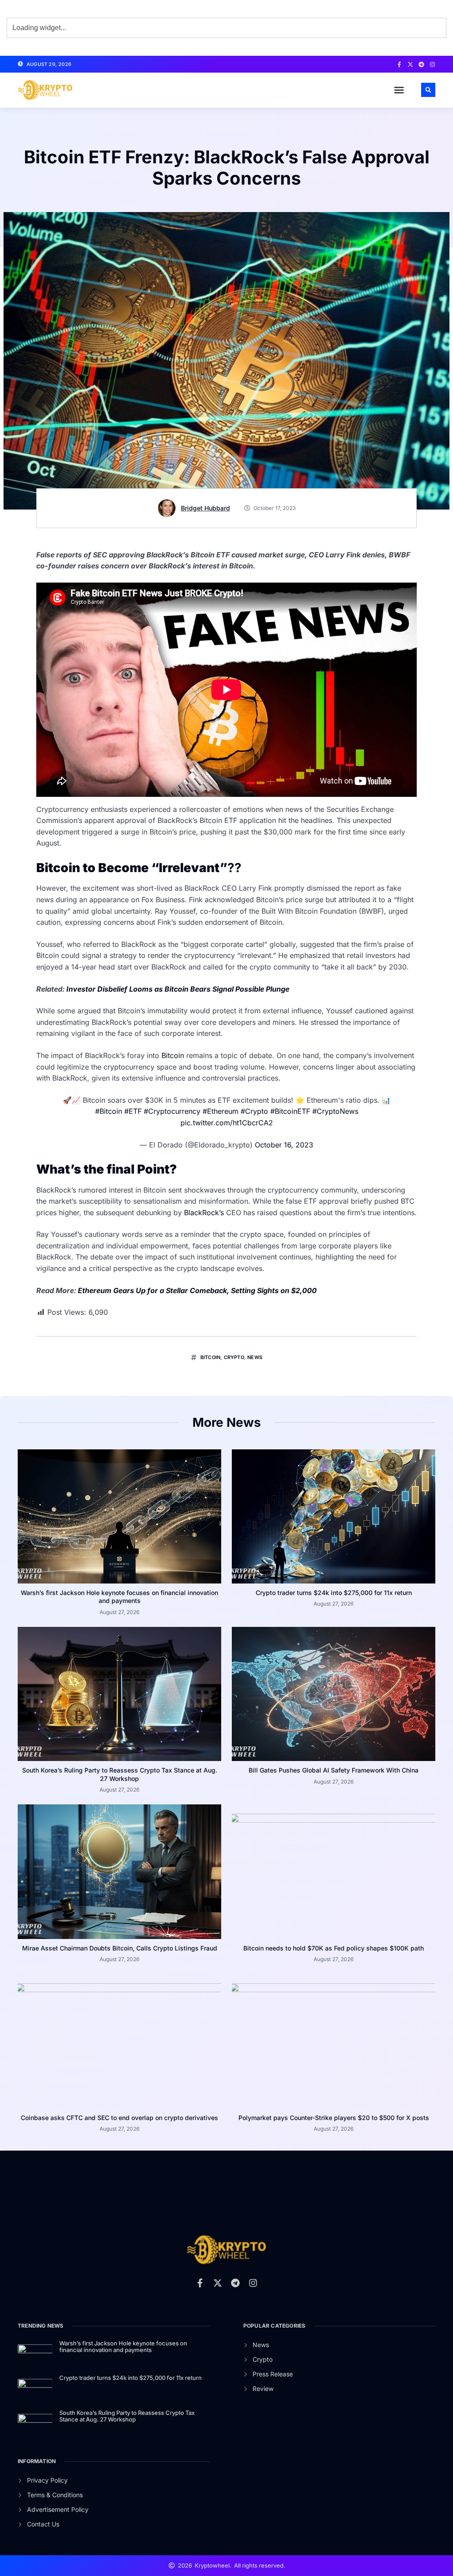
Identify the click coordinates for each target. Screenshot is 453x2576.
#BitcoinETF (290, 1111)
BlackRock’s (205, 1213)
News (255, 1357)
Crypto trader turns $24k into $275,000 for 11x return (334, 1593)
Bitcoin (174, 1055)
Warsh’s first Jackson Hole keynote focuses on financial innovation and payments (119, 1597)
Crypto (234, 1357)
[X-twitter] (410, 64)
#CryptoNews (335, 1111)
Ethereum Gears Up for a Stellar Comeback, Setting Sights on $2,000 (197, 1290)
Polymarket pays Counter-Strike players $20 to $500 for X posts (334, 2118)
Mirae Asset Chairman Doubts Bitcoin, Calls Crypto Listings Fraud (120, 1948)
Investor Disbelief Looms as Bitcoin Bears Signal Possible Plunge (178, 989)
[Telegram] (421, 64)
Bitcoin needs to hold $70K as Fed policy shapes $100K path (334, 1948)
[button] (399, 90)
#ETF (133, 1111)
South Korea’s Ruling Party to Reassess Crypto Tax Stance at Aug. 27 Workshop (120, 1774)
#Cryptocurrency (172, 1111)
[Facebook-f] (399, 64)
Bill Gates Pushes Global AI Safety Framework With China (334, 1770)
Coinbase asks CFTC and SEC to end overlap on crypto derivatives (119, 2118)
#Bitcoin (109, 1111)
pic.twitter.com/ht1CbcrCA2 (227, 1123)
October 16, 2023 (284, 1145)
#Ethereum (221, 1111)
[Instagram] (432, 64)
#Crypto (254, 1111)
